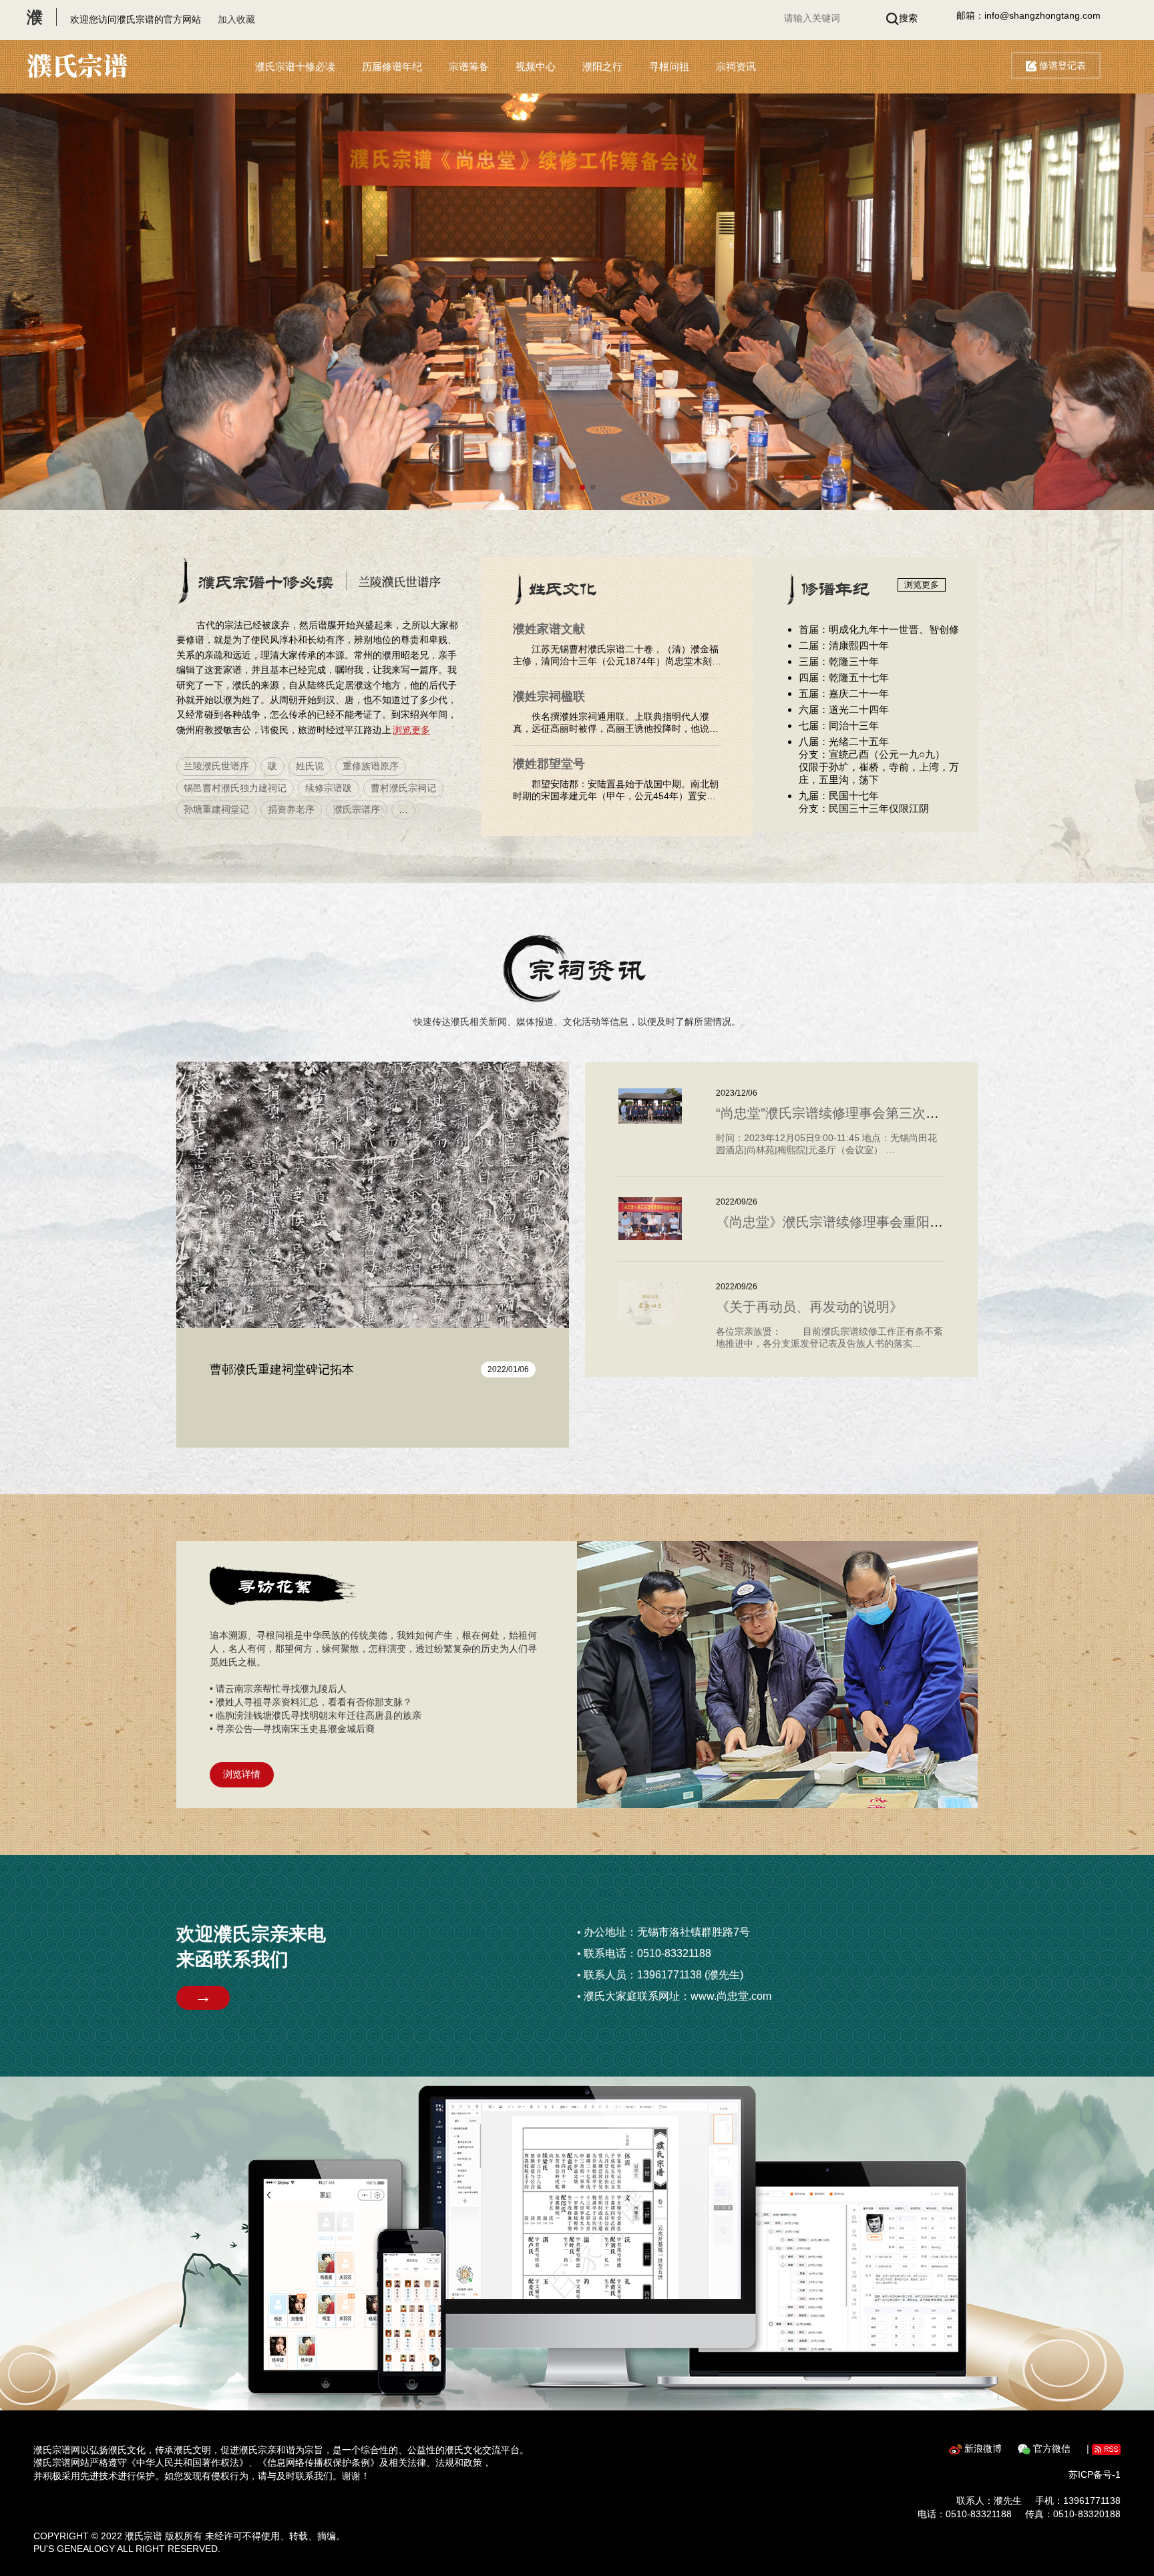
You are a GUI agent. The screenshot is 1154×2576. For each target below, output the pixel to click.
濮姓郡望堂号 (549, 764)
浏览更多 (411, 730)
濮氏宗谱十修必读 (295, 66)
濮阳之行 (602, 66)
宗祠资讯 (736, 66)
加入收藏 (236, 19)
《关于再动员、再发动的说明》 (809, 1307)
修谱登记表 (1061, 65)
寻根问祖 (669, 66)
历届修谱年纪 (392, 66)
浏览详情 (242, 1774)
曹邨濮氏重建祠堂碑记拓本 (282, 1369)
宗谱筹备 (469, 66)
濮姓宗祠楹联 (549, 696)
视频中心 (536, 66)
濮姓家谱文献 (549, 629)
